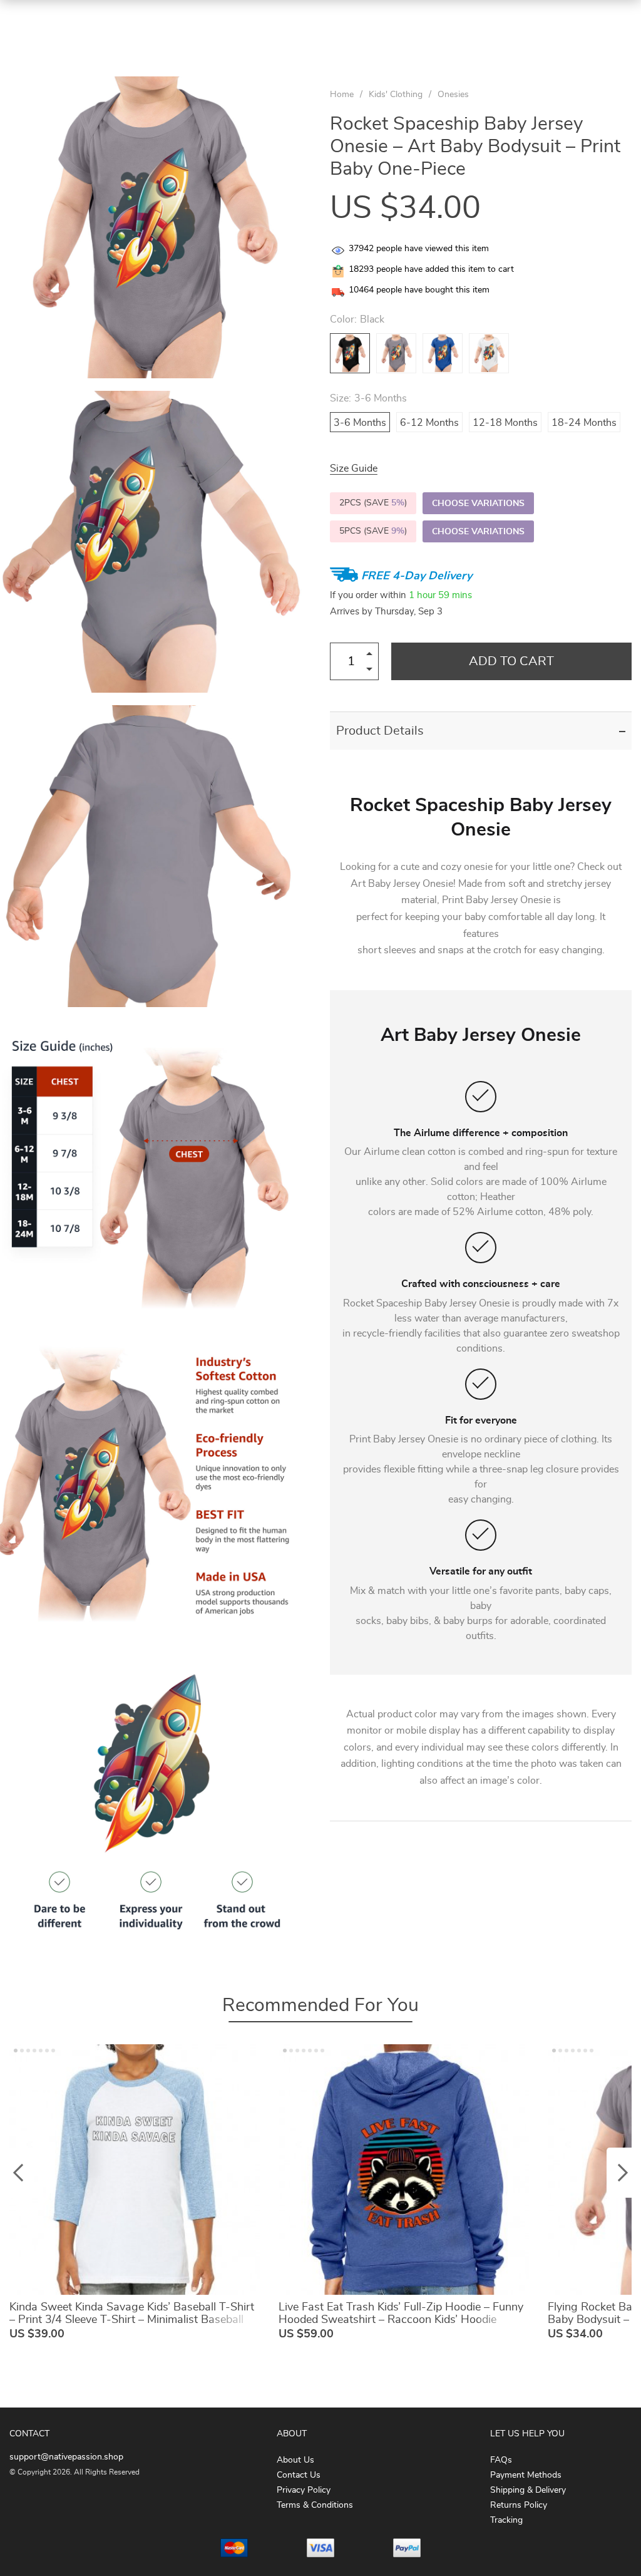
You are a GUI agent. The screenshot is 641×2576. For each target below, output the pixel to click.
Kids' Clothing (396, 95)
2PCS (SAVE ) (373, 503)
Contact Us (299, 2475)
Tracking (506, 2520)
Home (342, 95)
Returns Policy (519, 2505)
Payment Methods (526, 2475)
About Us (295, 2460)
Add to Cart (511, 661)
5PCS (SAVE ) (373, 531)
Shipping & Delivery (528, 2490)
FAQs (501, 2460)
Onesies (453, 95)
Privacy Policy (304, 2490)
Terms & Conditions (315, 2505)
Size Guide (354, 468)
